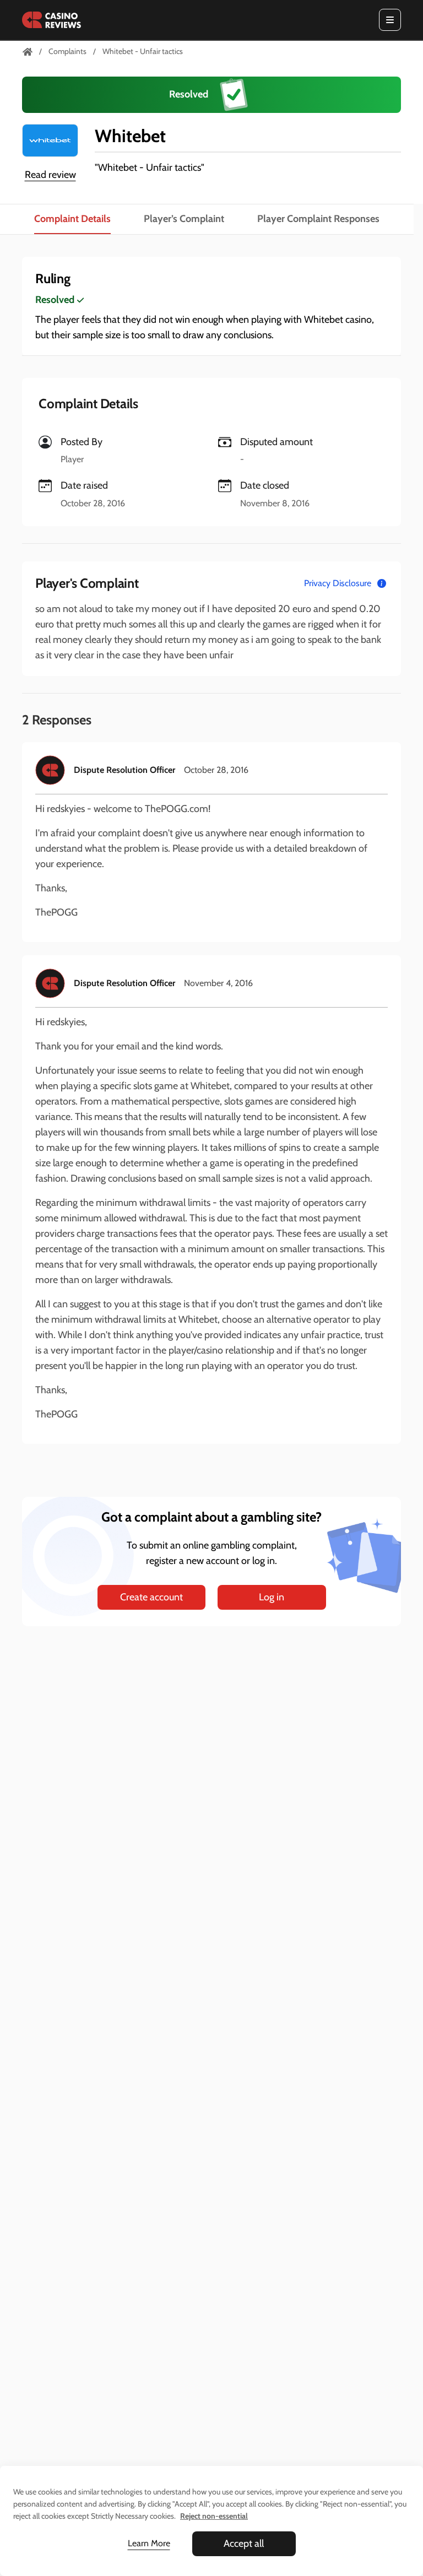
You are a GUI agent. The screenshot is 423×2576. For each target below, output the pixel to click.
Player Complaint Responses (318, 219)
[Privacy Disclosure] (382, 583)
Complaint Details (72, 219)
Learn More (149, 2543)
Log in (272, 1597)
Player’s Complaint (184, 219)
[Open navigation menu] (390, 20)
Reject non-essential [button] (214, 2516)
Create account (151, 1597)
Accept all (244, 2543)
